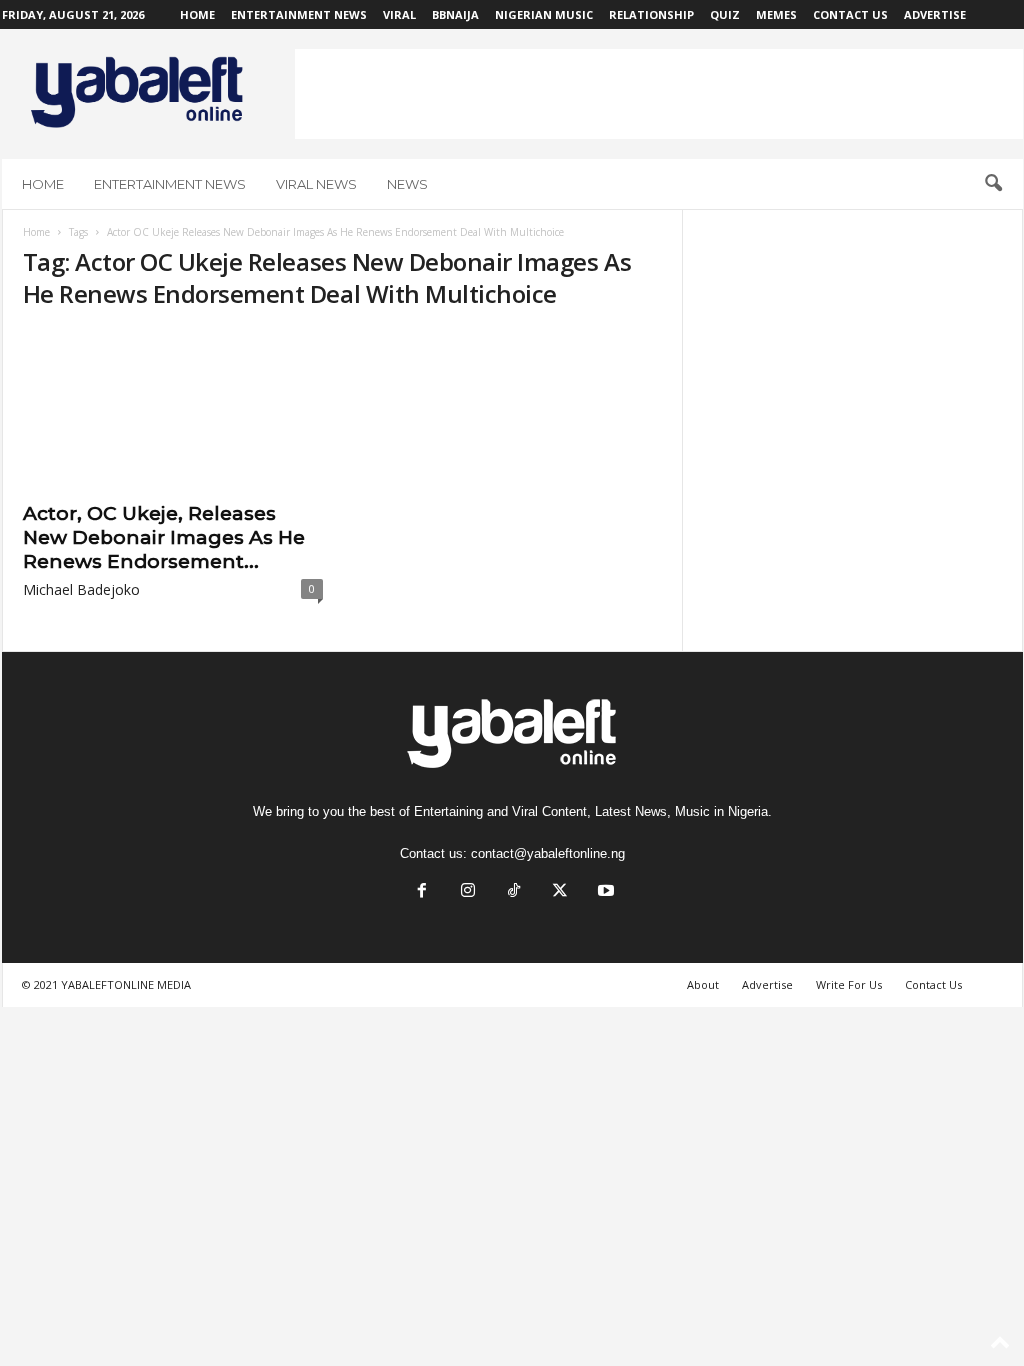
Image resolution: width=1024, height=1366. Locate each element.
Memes (776, 14)
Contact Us (850, 14)
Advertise (935, 14)
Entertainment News (299, 14)
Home (197, 14)
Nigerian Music (544, 14)
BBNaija (455, 14)
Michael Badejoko (81, 589)
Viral (399, 14)
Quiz (725, 14)
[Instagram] (468, 892)
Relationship (651, 14)
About (703, 984)
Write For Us (849, 984)
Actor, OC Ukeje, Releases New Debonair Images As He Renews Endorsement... (164, 537)
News (407, 184)
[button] (993, 184)
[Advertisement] (659, 94)
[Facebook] (422, 892)
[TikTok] (514, 892)
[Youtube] (604, 892)
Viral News (316, 184)
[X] (560, 892)
